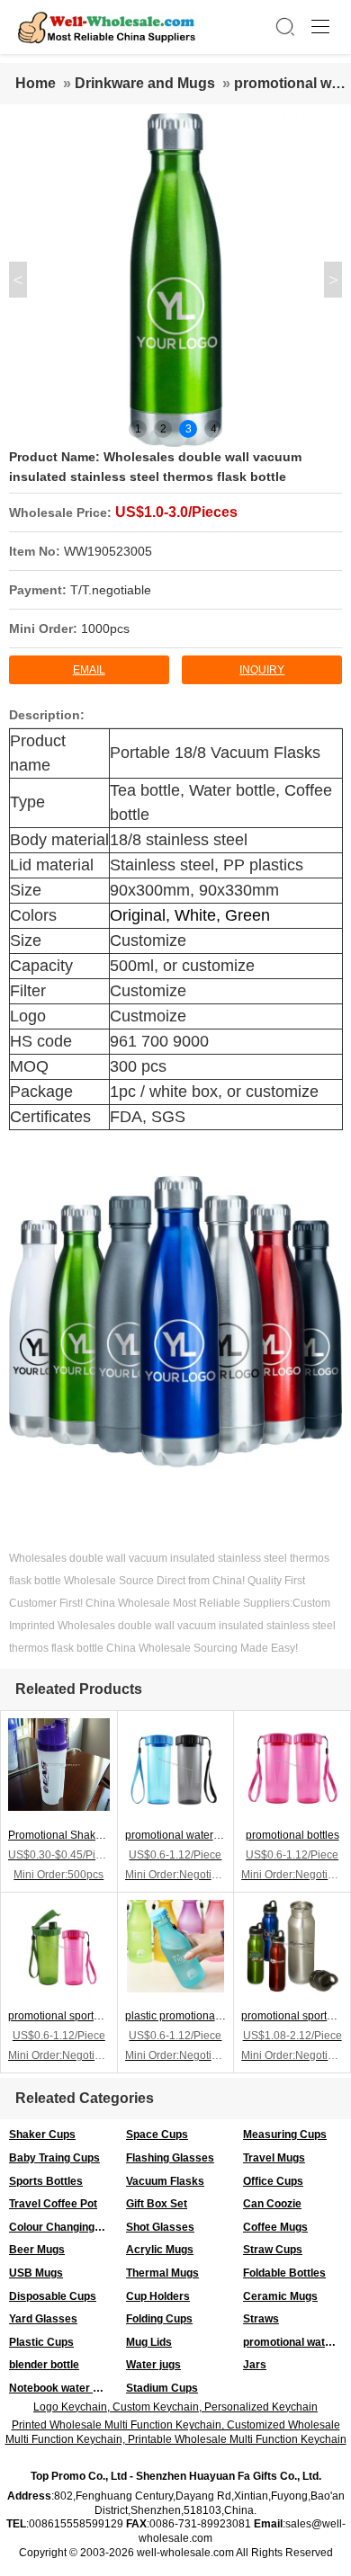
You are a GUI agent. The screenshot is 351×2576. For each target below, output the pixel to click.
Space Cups (157, 2135)
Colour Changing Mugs (63, 2227)
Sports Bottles (46, 2181)
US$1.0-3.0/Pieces (176, 512)
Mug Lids (149, 2342)
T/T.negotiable (111, 590)
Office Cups (273, 2181)
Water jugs (153, 2365)
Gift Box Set (157, 2204)
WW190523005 (108, 551)
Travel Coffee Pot (53, 2204)
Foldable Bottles (284, 2273)
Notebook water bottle (63, 2388)
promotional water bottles (297, 2342)
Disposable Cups (53, 2296)
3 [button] (189, 429)
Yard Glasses (43, 2319)
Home (36, 83)
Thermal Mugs (162, 2273)
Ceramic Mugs (280, 2296)
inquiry (262, 670)
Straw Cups (273, 2250)
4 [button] (214, 429)
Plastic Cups (41, 2342)
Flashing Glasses (170, 2158)
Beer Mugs (37, 2250)
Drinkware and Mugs (145, 83)
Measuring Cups (285, 2135)
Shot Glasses (160, 2227)
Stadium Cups (162, 2388)
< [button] (18, 280)
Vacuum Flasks (165, 2181)
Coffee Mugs (275, 2227)
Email (89, 670)
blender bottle (44, 2365)
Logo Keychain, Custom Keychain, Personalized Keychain (175, 2407)
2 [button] (163, 429)
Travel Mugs (274, 2158)
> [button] (333, 280)
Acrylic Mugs (160, 2250)
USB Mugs (36, 2273)
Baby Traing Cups (54, 2158)
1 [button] (138, 429)
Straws (261, 2319)
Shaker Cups (42, 2135)
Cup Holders (158, 2296)
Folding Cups (159, 2319)
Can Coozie (272, 2204)
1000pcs (105, 628)
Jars (255, 2365)
